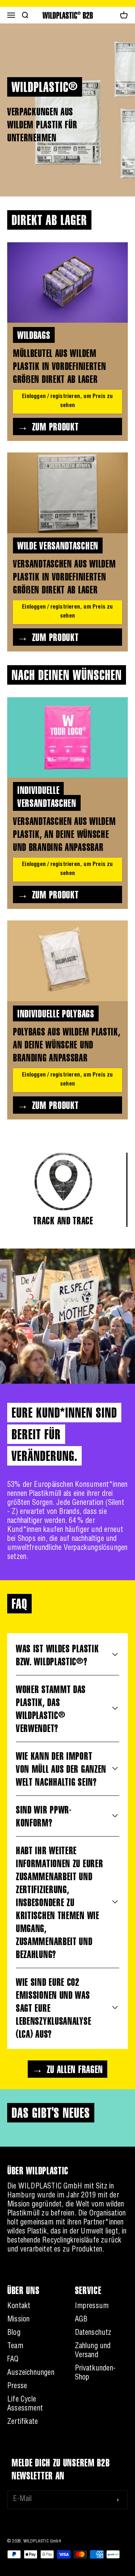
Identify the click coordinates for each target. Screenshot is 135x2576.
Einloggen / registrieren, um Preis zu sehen (67, 401)
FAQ (13, 2360)
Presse (17, 2387)
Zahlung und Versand (93, 2351)
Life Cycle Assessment (25, 2405)
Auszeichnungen (31, 2373)
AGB (81, 2320)
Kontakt (19, 2307)
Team (15, 2347)
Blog (14, 2333)
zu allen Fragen (75, 2069)
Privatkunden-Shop (95, 2374)
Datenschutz (93, 2333)
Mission (18, 2320)
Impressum (92, 2307)
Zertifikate (22, 2422)
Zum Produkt (55, 427)
